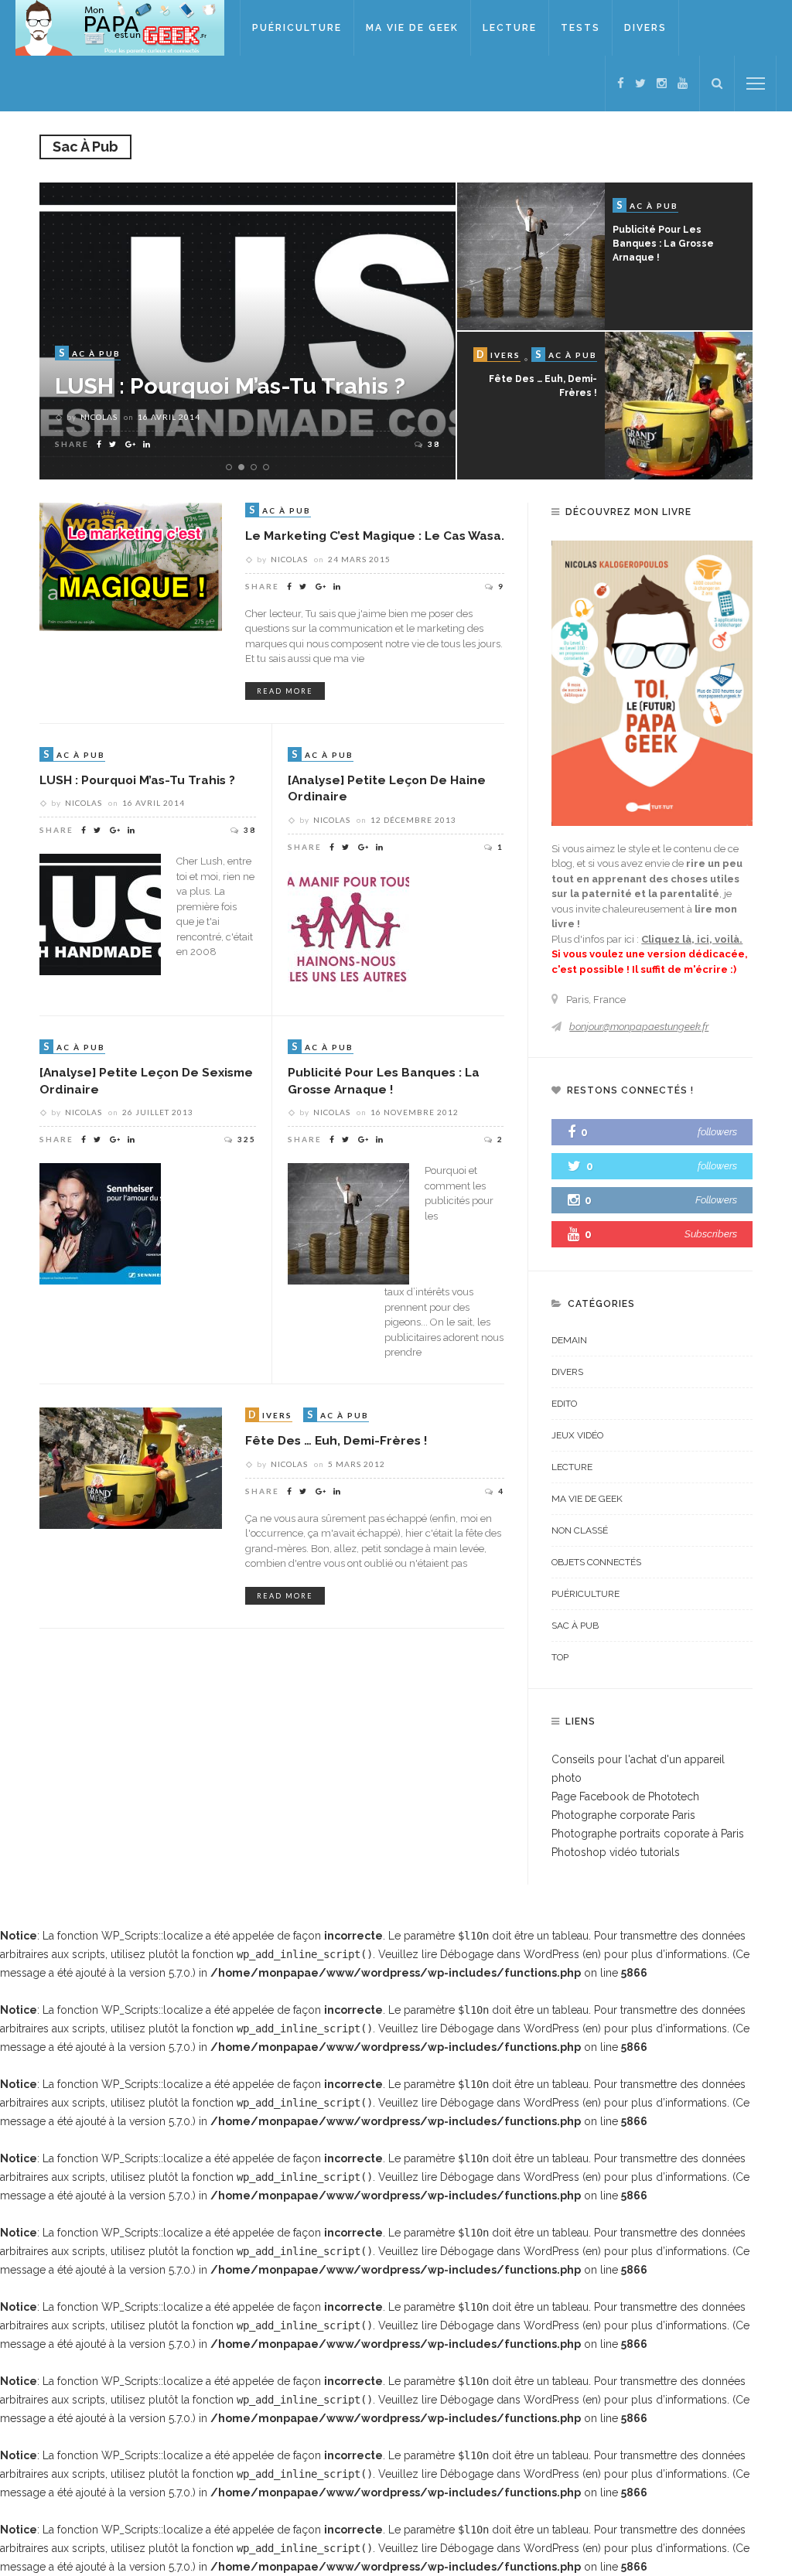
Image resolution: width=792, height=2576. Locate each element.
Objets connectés (596, 1562)
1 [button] (231, 468)
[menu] (756, 84)
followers (717, 1132)
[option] (247, 331)
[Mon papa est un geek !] (120, 27)
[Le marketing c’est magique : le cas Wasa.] (131, 577)
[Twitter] (640, 84)
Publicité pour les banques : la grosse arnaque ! (663, 244)
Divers (645, 28)
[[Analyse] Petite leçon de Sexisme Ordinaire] (100, 1223)
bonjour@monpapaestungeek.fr (639, 1027)
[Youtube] (683, 84)
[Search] (717, 84)
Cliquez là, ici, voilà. (692, 939)
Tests (580, 28)
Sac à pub (575, 1626)
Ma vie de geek (412, 28)
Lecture (510, 28)
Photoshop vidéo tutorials (616, 1852)
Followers (716, 1200)
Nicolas (99, 417)
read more (285, 691)
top (560, 1657)
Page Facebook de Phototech (625, 1796)
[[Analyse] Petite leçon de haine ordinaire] (348, 930)
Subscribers (711, 1234)
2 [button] (244, 468)
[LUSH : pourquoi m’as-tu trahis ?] (100, 913)
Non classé (580, 1530)
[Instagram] (662, 84)
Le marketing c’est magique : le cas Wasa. (375, 536)
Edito (564, 1404)
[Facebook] (621, 84)
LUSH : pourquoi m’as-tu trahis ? (137, 780)
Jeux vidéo (577, 1435)
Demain (569, 1340)
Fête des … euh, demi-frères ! (336, 1440)
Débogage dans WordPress (510, 1954)
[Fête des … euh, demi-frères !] (131, 1467)
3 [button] (257, 468)
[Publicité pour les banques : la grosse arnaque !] (348, 1223)
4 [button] (269, 468)
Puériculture (297, 28)
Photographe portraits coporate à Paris (648, 1834)
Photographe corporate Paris (623, 1815)
